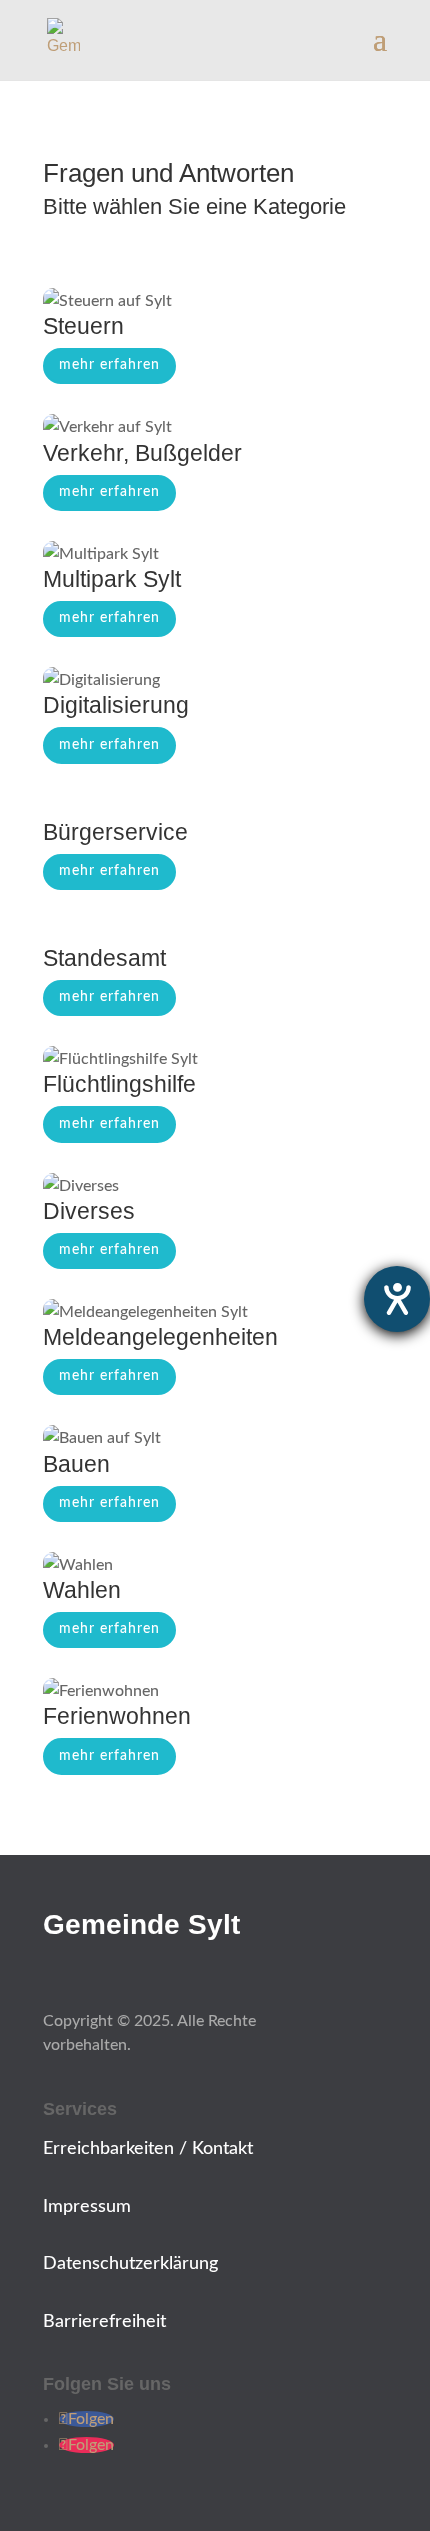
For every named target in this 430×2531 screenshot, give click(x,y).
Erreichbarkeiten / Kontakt (148, 2149)
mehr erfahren (109, 365)
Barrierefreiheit (104, 2322)
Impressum (87, 2207)
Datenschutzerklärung (130, 2264)
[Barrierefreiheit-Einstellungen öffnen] (397, 1299)
